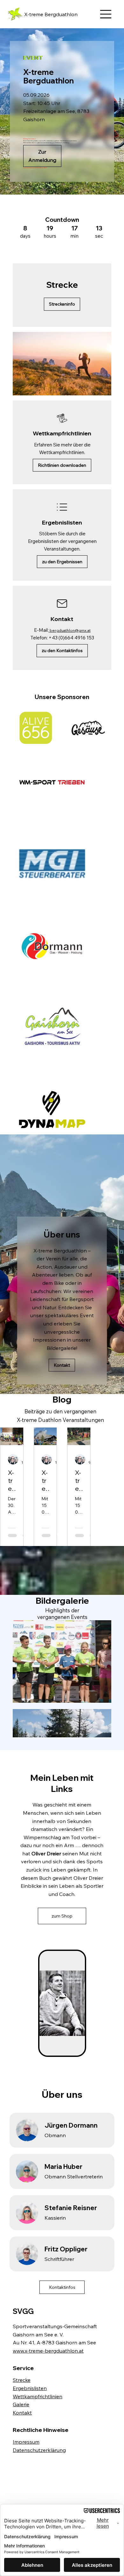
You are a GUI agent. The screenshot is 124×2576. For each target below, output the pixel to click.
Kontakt (22, 2413)
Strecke (22, 2380)
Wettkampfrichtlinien (38, 2396)
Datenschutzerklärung (39, 2450)
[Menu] (106, 14)
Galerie (21, 2404)
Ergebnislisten (30, 2388)
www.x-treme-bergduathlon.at (48, 2351)
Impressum (26, 2442)
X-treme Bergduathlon (51, 14)
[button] (100, 388)
